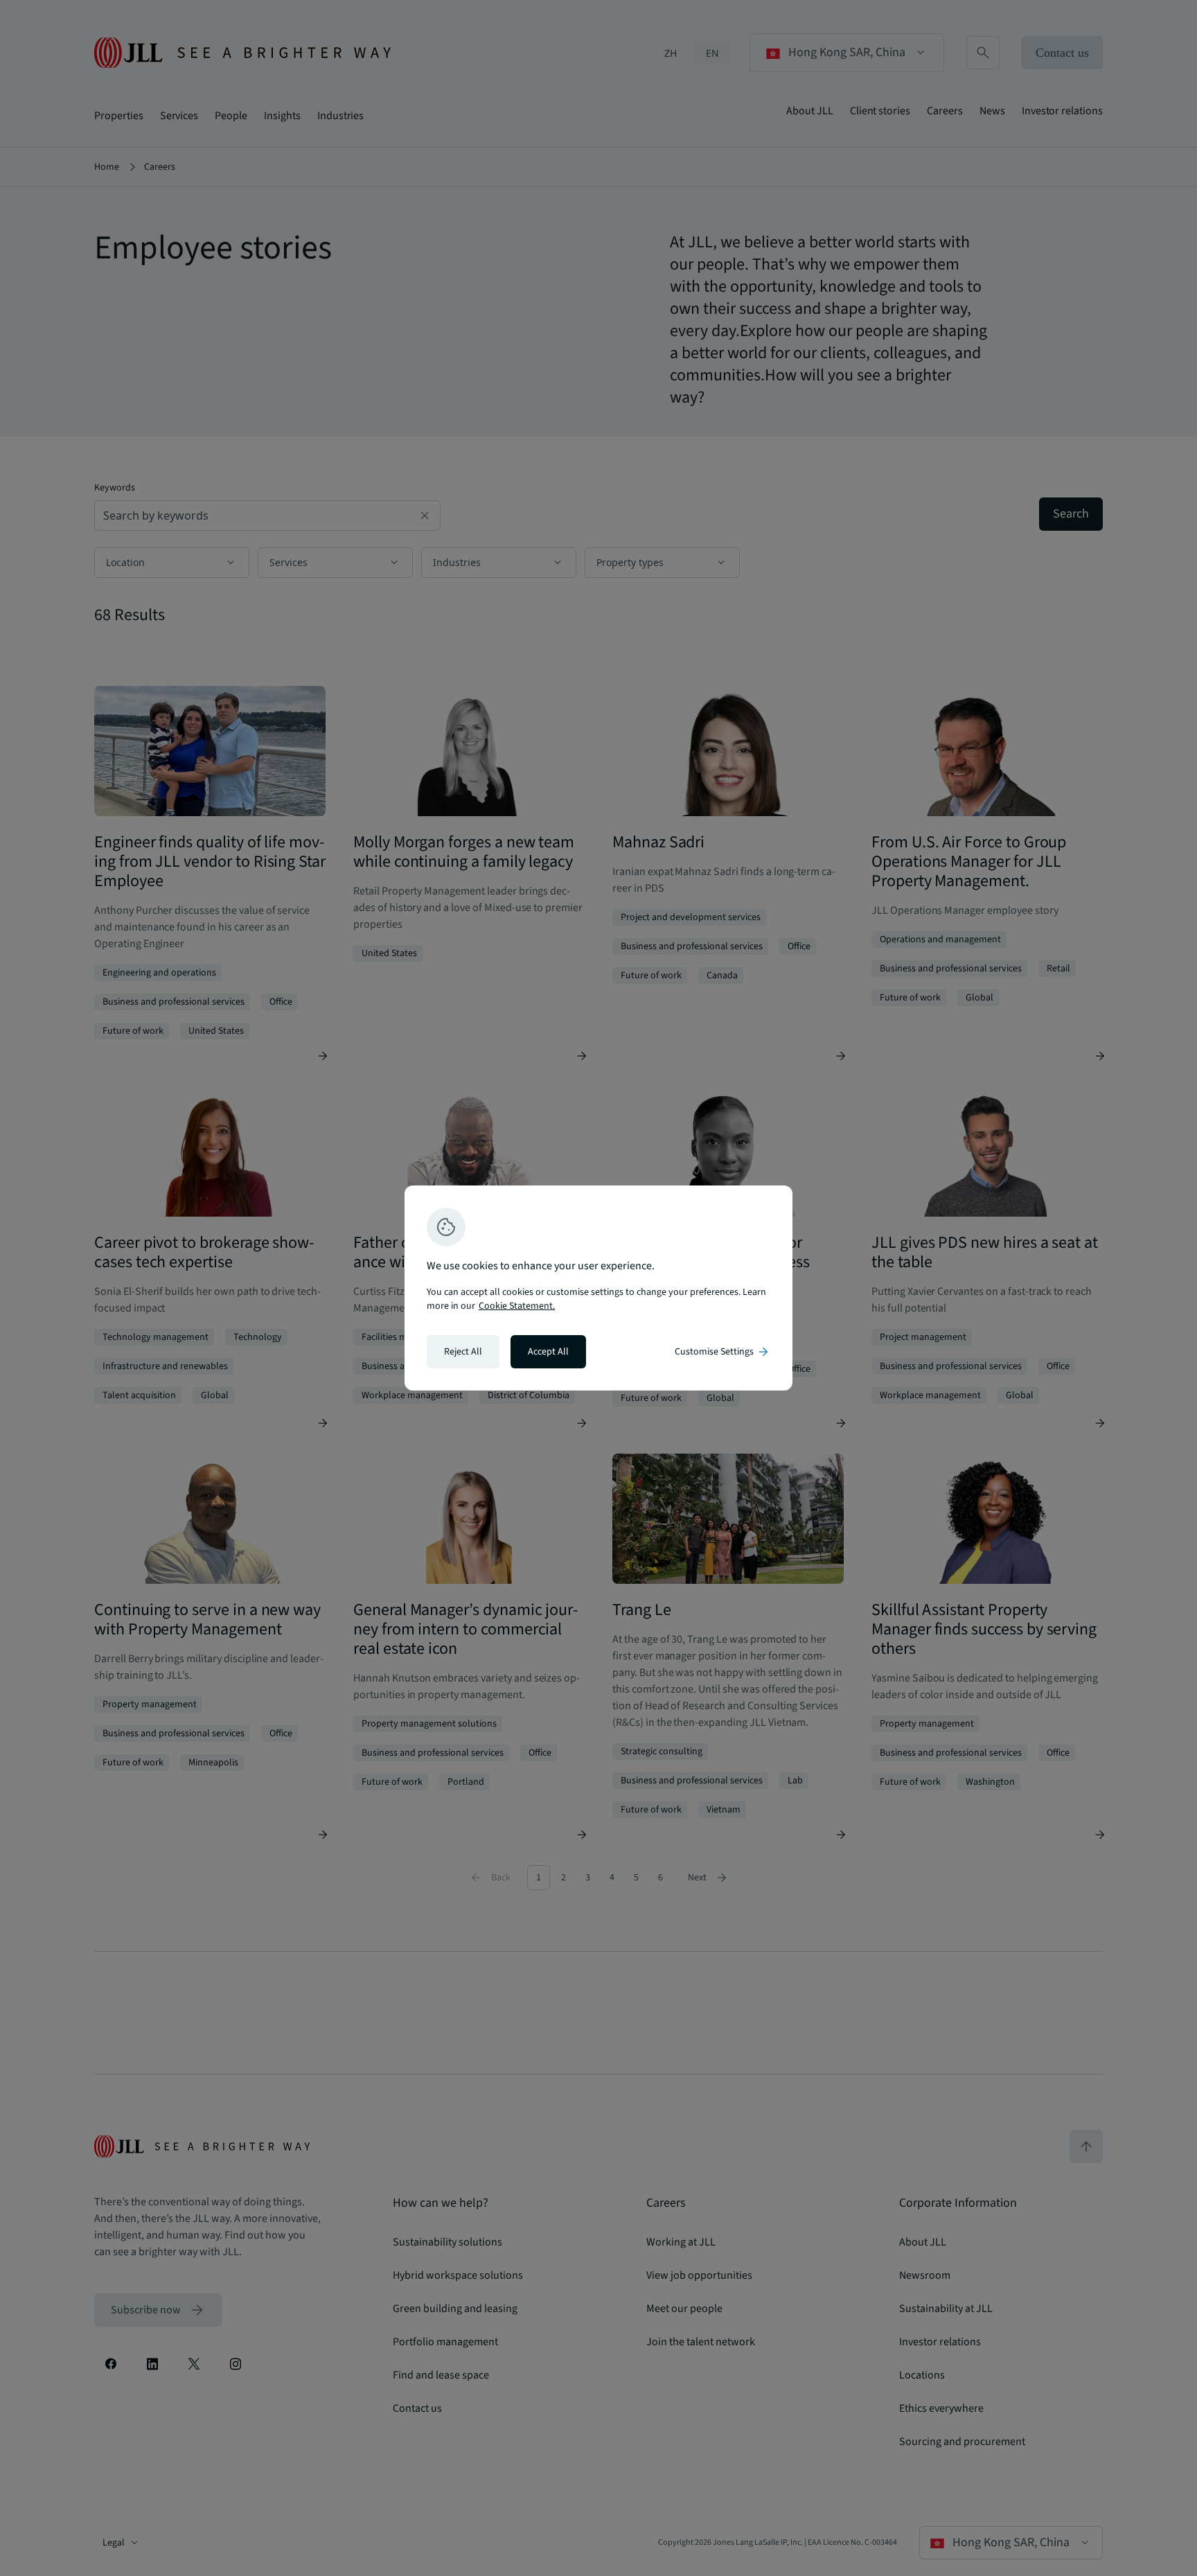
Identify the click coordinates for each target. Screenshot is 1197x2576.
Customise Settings (722, 1352)
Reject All (463, 1352)
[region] (598, 1288)
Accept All (548, 1352)
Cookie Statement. (517, 1306)
